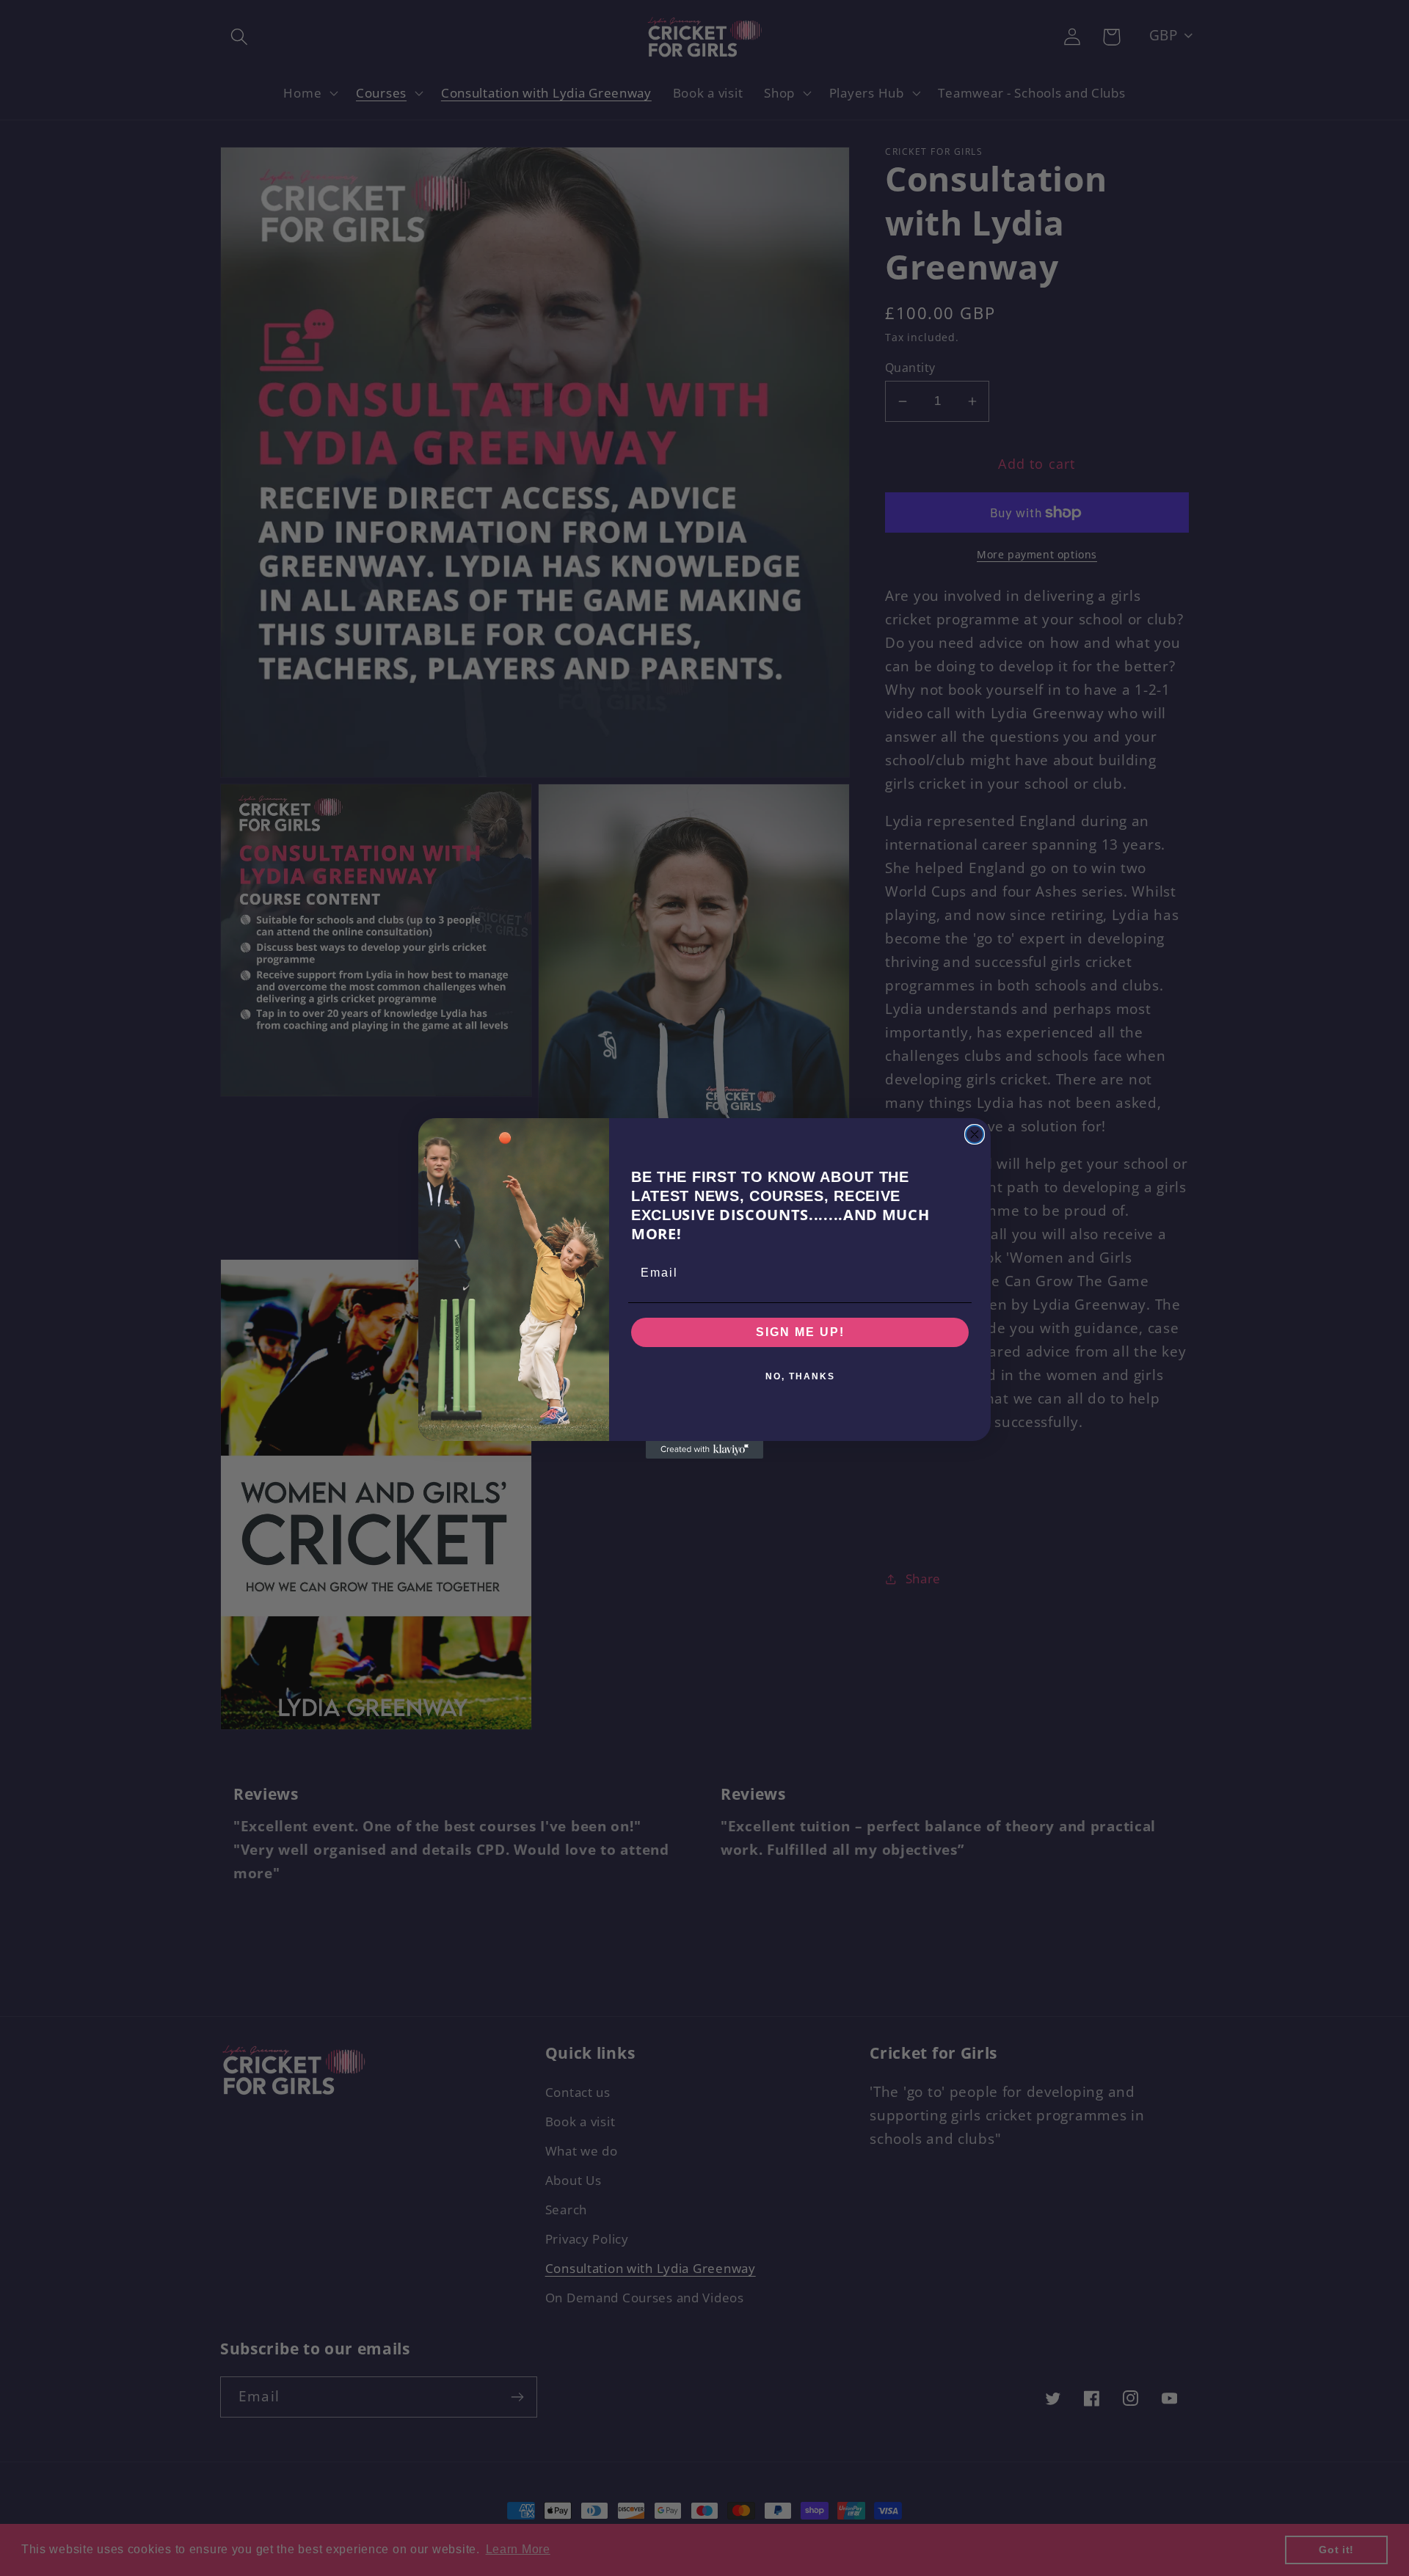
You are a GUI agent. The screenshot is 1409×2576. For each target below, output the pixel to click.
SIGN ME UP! (800, 1332)
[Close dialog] (975, 1134)
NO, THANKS (800, 1376)
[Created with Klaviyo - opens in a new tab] (704, 1450)
